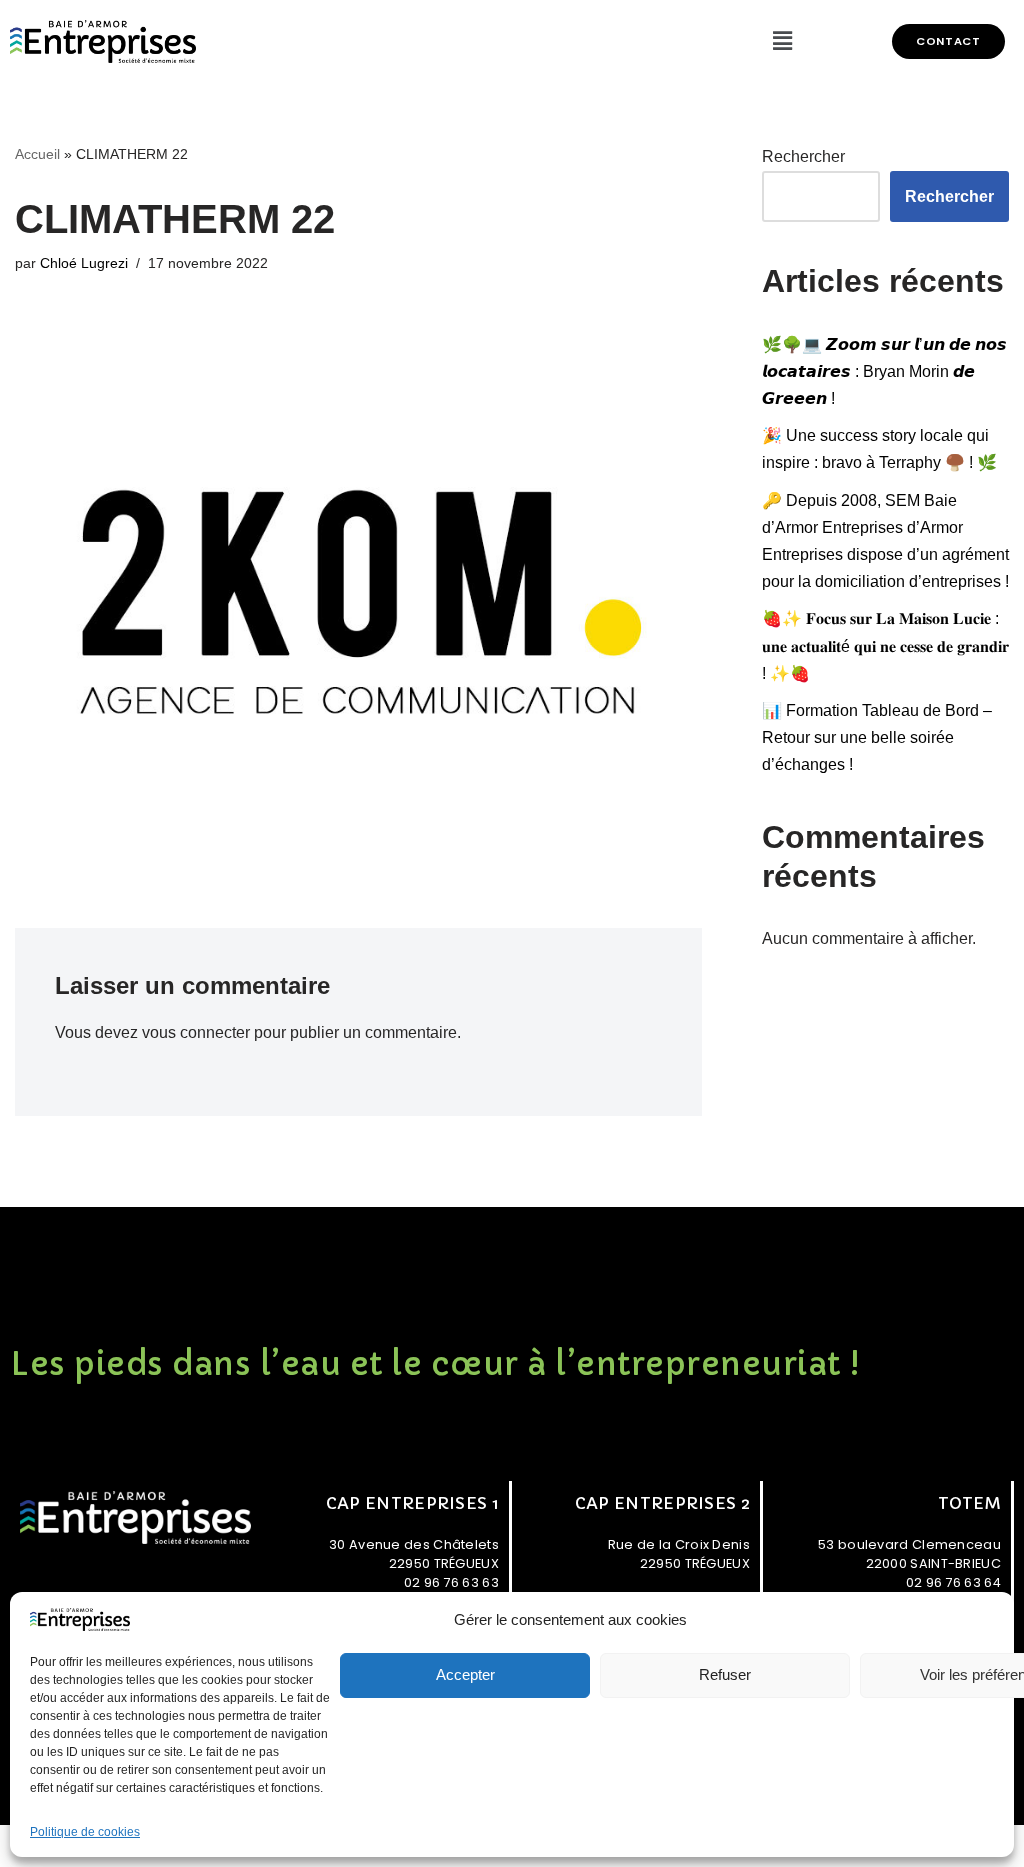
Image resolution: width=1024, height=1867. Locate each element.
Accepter (465, 1674)
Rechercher (803, 156)
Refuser (725, 1674)
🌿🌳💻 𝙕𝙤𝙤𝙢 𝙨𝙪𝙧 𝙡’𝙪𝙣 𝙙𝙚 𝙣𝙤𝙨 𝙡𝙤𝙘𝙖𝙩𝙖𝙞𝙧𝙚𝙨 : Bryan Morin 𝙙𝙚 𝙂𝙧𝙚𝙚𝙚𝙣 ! (884, 371)
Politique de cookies (85, 1832)
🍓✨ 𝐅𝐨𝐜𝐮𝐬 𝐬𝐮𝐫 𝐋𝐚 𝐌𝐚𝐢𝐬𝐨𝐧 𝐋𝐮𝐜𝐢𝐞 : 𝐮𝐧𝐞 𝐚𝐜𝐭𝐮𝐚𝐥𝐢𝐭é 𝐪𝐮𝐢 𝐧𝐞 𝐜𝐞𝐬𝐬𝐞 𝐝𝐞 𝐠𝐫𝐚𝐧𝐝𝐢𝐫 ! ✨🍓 (885, 645)
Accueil (37, 154)
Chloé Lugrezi (84, 263)
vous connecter (196, 1032)
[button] (948, 41)
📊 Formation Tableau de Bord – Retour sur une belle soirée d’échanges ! (877, 737)
